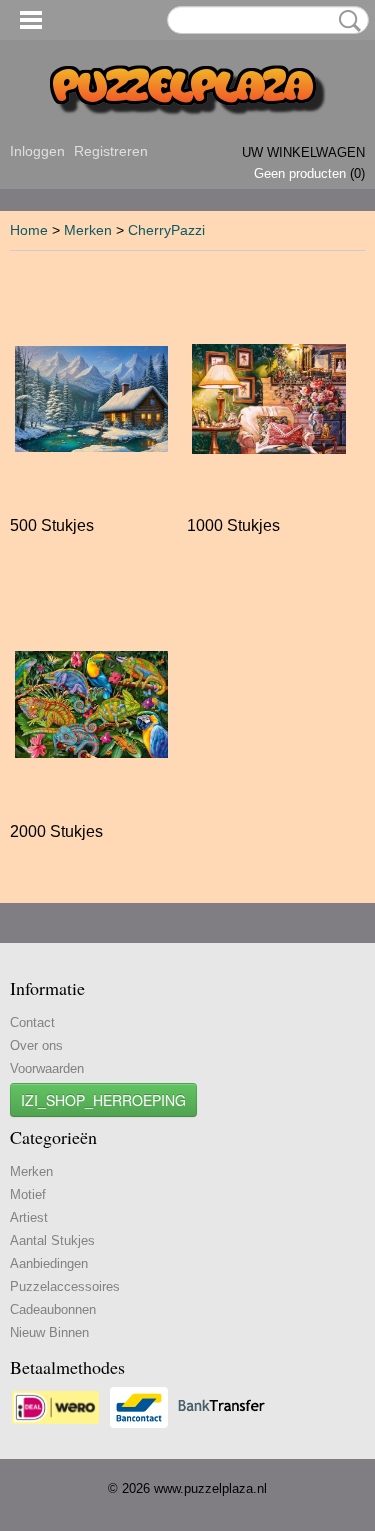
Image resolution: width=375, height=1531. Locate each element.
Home (29, 230)
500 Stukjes (52, 525)
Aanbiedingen (49, 1263)
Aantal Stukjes (52, 1240)
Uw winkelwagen (303, 152)
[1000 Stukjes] (268, 398)
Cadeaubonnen (53, 1309)
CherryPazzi (166, 230)
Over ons (36, 1045)
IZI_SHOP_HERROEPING (103, 1100)
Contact (32, 1022)
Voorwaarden (47, 1068)
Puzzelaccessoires (65, 1286)
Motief (28, 1194)
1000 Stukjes (233, 525)
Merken (88, 230)
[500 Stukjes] (91, 398)
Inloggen (37, 151)
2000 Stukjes (56, 831)
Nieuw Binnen (49, 1332)
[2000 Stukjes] (91, 704)
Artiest (29, 1217)
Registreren (111, 151)
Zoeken (346, 21)
